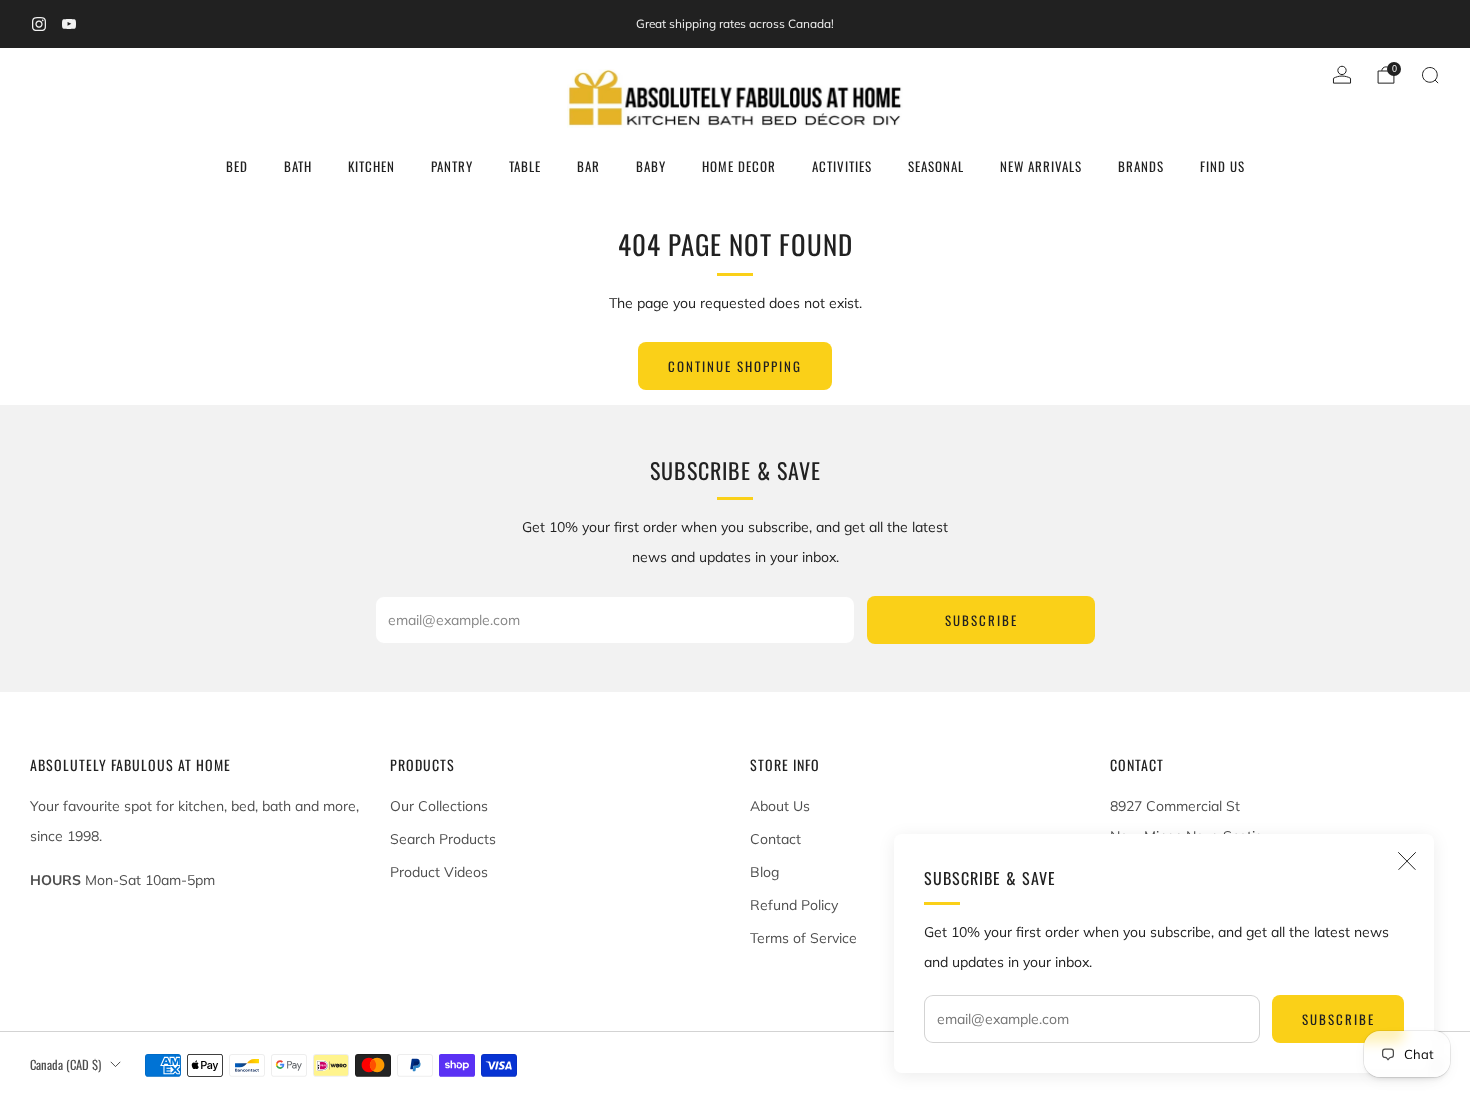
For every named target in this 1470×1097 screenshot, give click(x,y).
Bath (298, 166)
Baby (651, 166)
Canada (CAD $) (65, 1064)
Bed (237, 166)
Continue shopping (735, 366)
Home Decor (739, 166)
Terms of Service (803, 938)
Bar (588, 166)
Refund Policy (794, 905)
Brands (1141, 166)
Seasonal (936, 166)
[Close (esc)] (1407, 861)
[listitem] (735, 24)
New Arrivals (1041, 166)
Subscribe (1338, 1019)
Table (525, 166)
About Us (780, 806)
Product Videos (439, 872)
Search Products (443, 839)
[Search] (1430, 75)
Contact (775, 839)
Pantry (452, 166)
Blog (764, 872)
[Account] (1342, 75)
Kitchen (371, 166)
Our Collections (439, 806)
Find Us (1222, 166)
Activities (842, 166)
